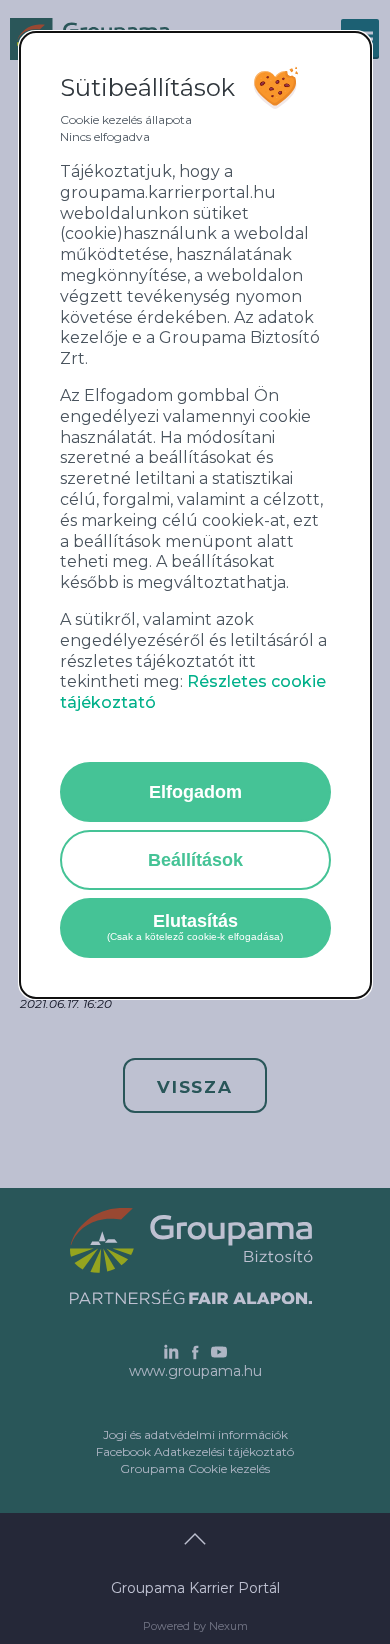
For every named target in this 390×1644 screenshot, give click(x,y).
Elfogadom (195, 792)
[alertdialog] (195, 515)
